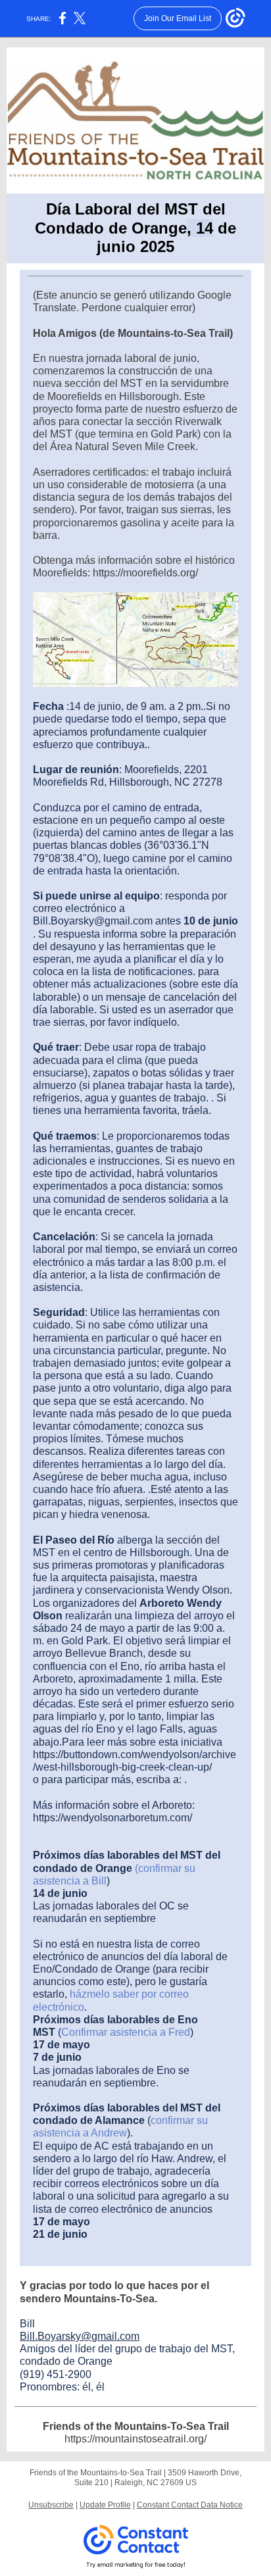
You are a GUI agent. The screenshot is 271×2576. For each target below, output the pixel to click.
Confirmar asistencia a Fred (126, 2032)
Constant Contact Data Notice (190, 2505)
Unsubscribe (51, 2505)
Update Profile (105, 2505)
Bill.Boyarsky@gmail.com (80, 2336)
